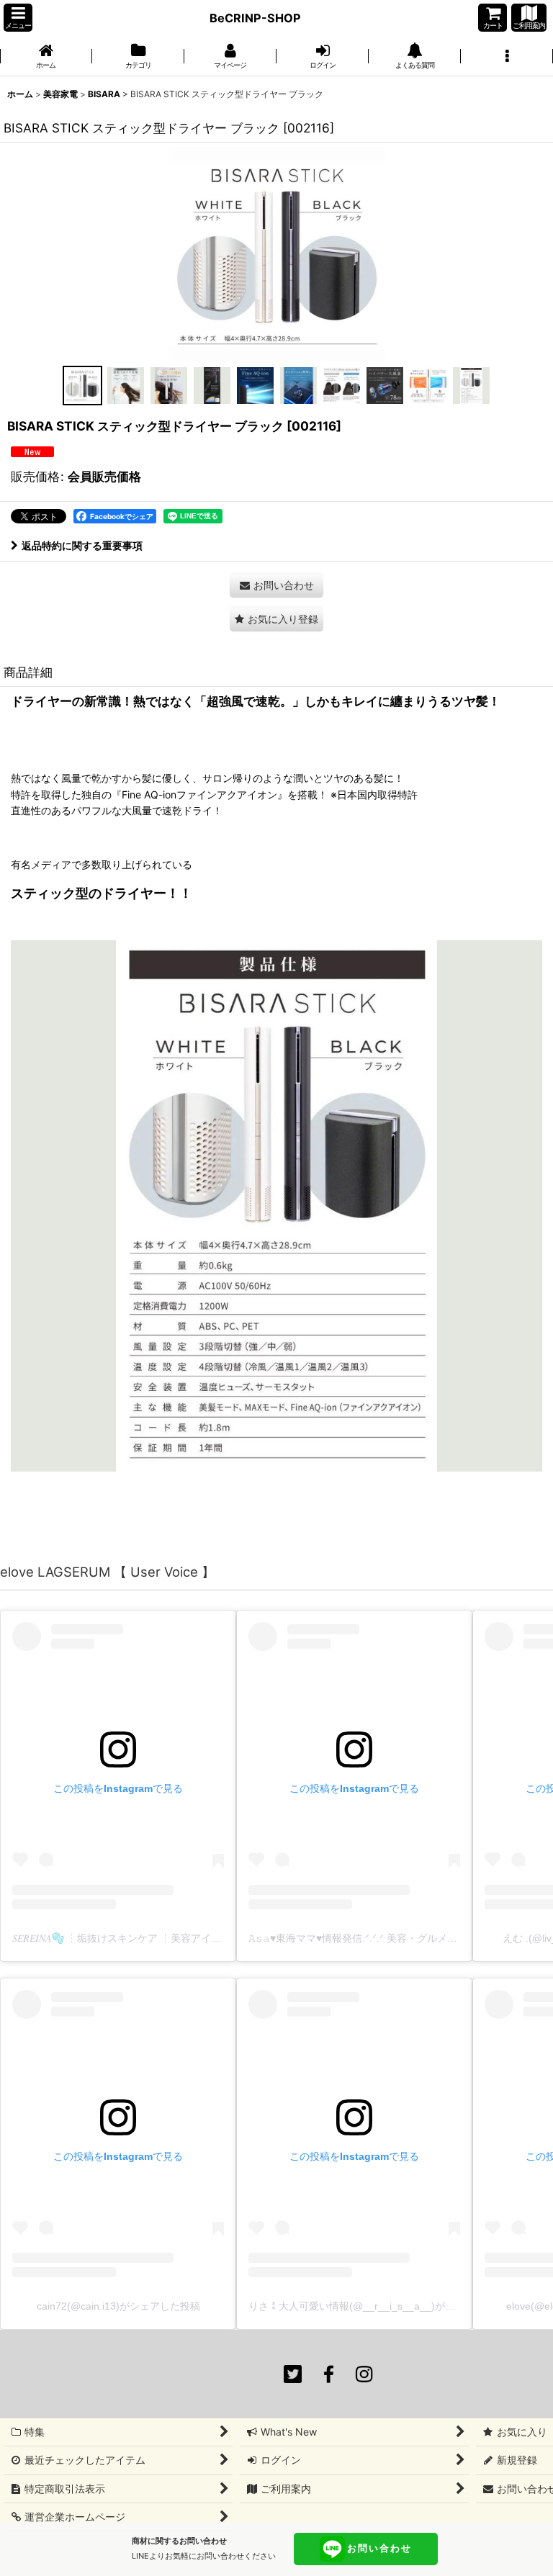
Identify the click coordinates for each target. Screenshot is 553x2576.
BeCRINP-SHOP (255, 18)
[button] (18, 18)
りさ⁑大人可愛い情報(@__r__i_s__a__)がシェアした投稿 (382, 2306)
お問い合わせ (379, 2548)
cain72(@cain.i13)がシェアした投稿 (118, 2306)
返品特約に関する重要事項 (82, 545)
